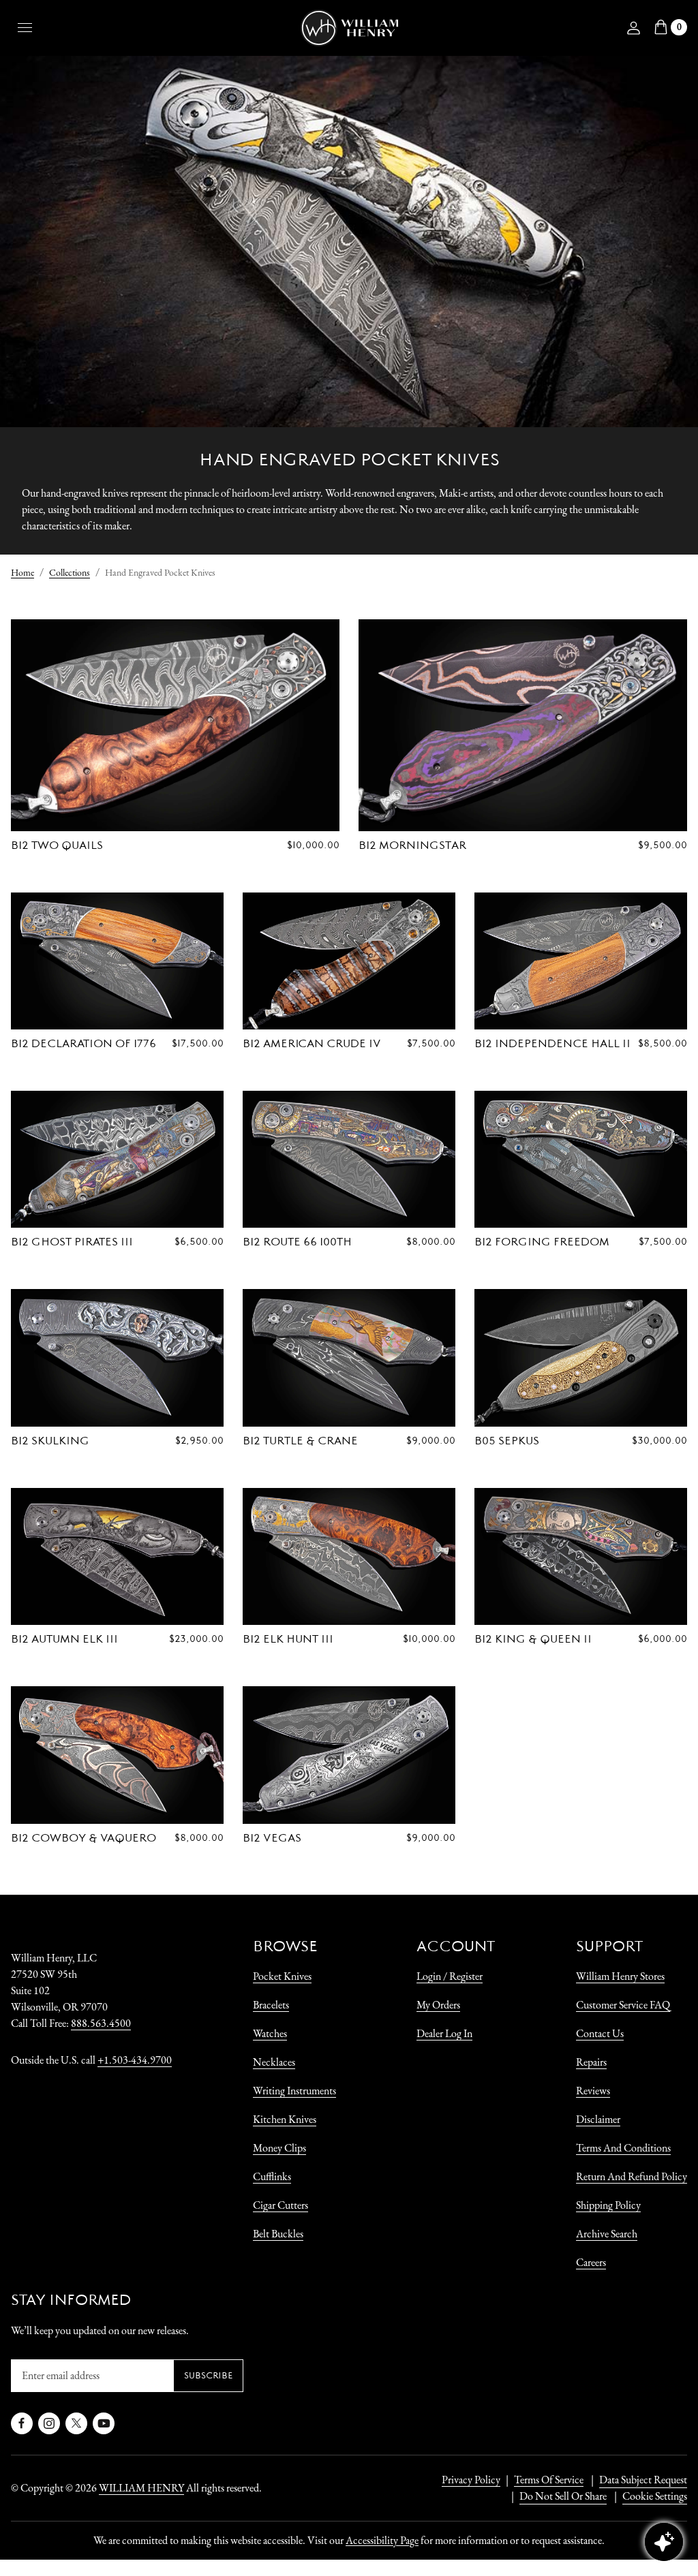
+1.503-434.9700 (135, 2060)
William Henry (141, 2488)
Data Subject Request (643, 2480)
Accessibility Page (382, 2540)
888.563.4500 (101, 2023)
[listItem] (556, 2496)
